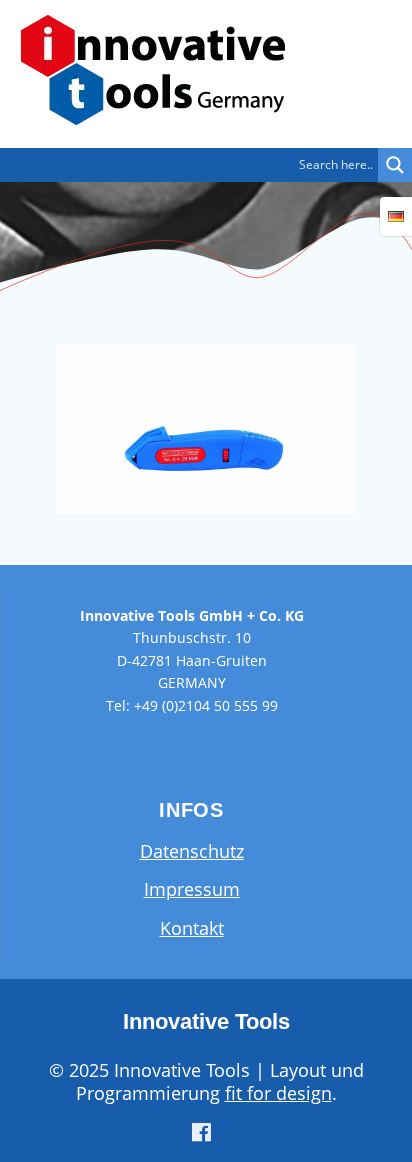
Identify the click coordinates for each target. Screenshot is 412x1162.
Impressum (192, 889)
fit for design (278, 1093)
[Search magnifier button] (395, 165)
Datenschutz (192, 851)
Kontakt (192, 928)
